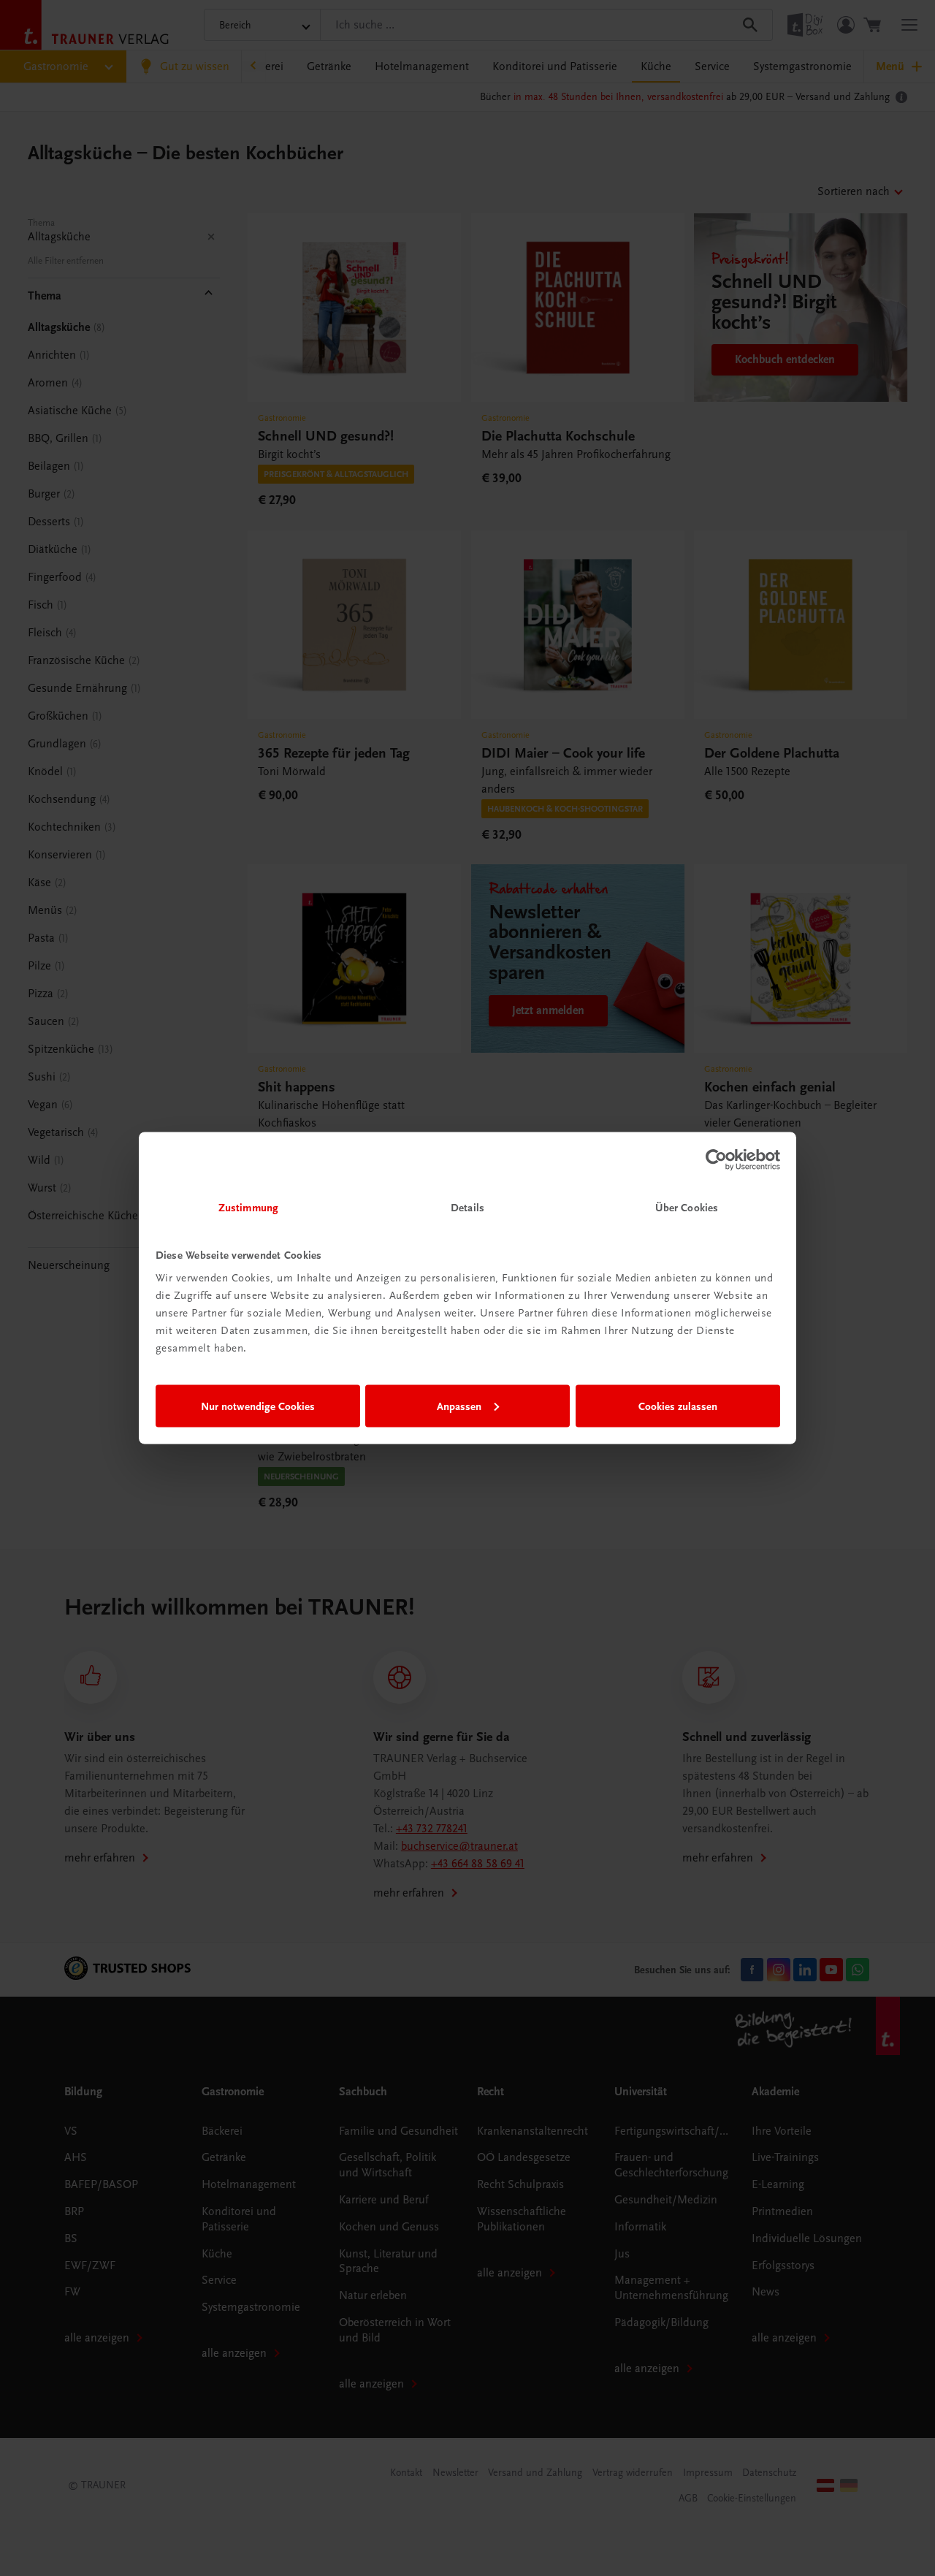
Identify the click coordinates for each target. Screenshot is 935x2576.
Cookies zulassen (678, 1406)
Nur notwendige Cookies (258, 1406)
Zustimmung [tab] (248, 1208)
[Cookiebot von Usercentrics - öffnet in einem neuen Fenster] (716, 1159)
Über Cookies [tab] (687, 1208)
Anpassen (459, 1406)
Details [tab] (467, 1208)
